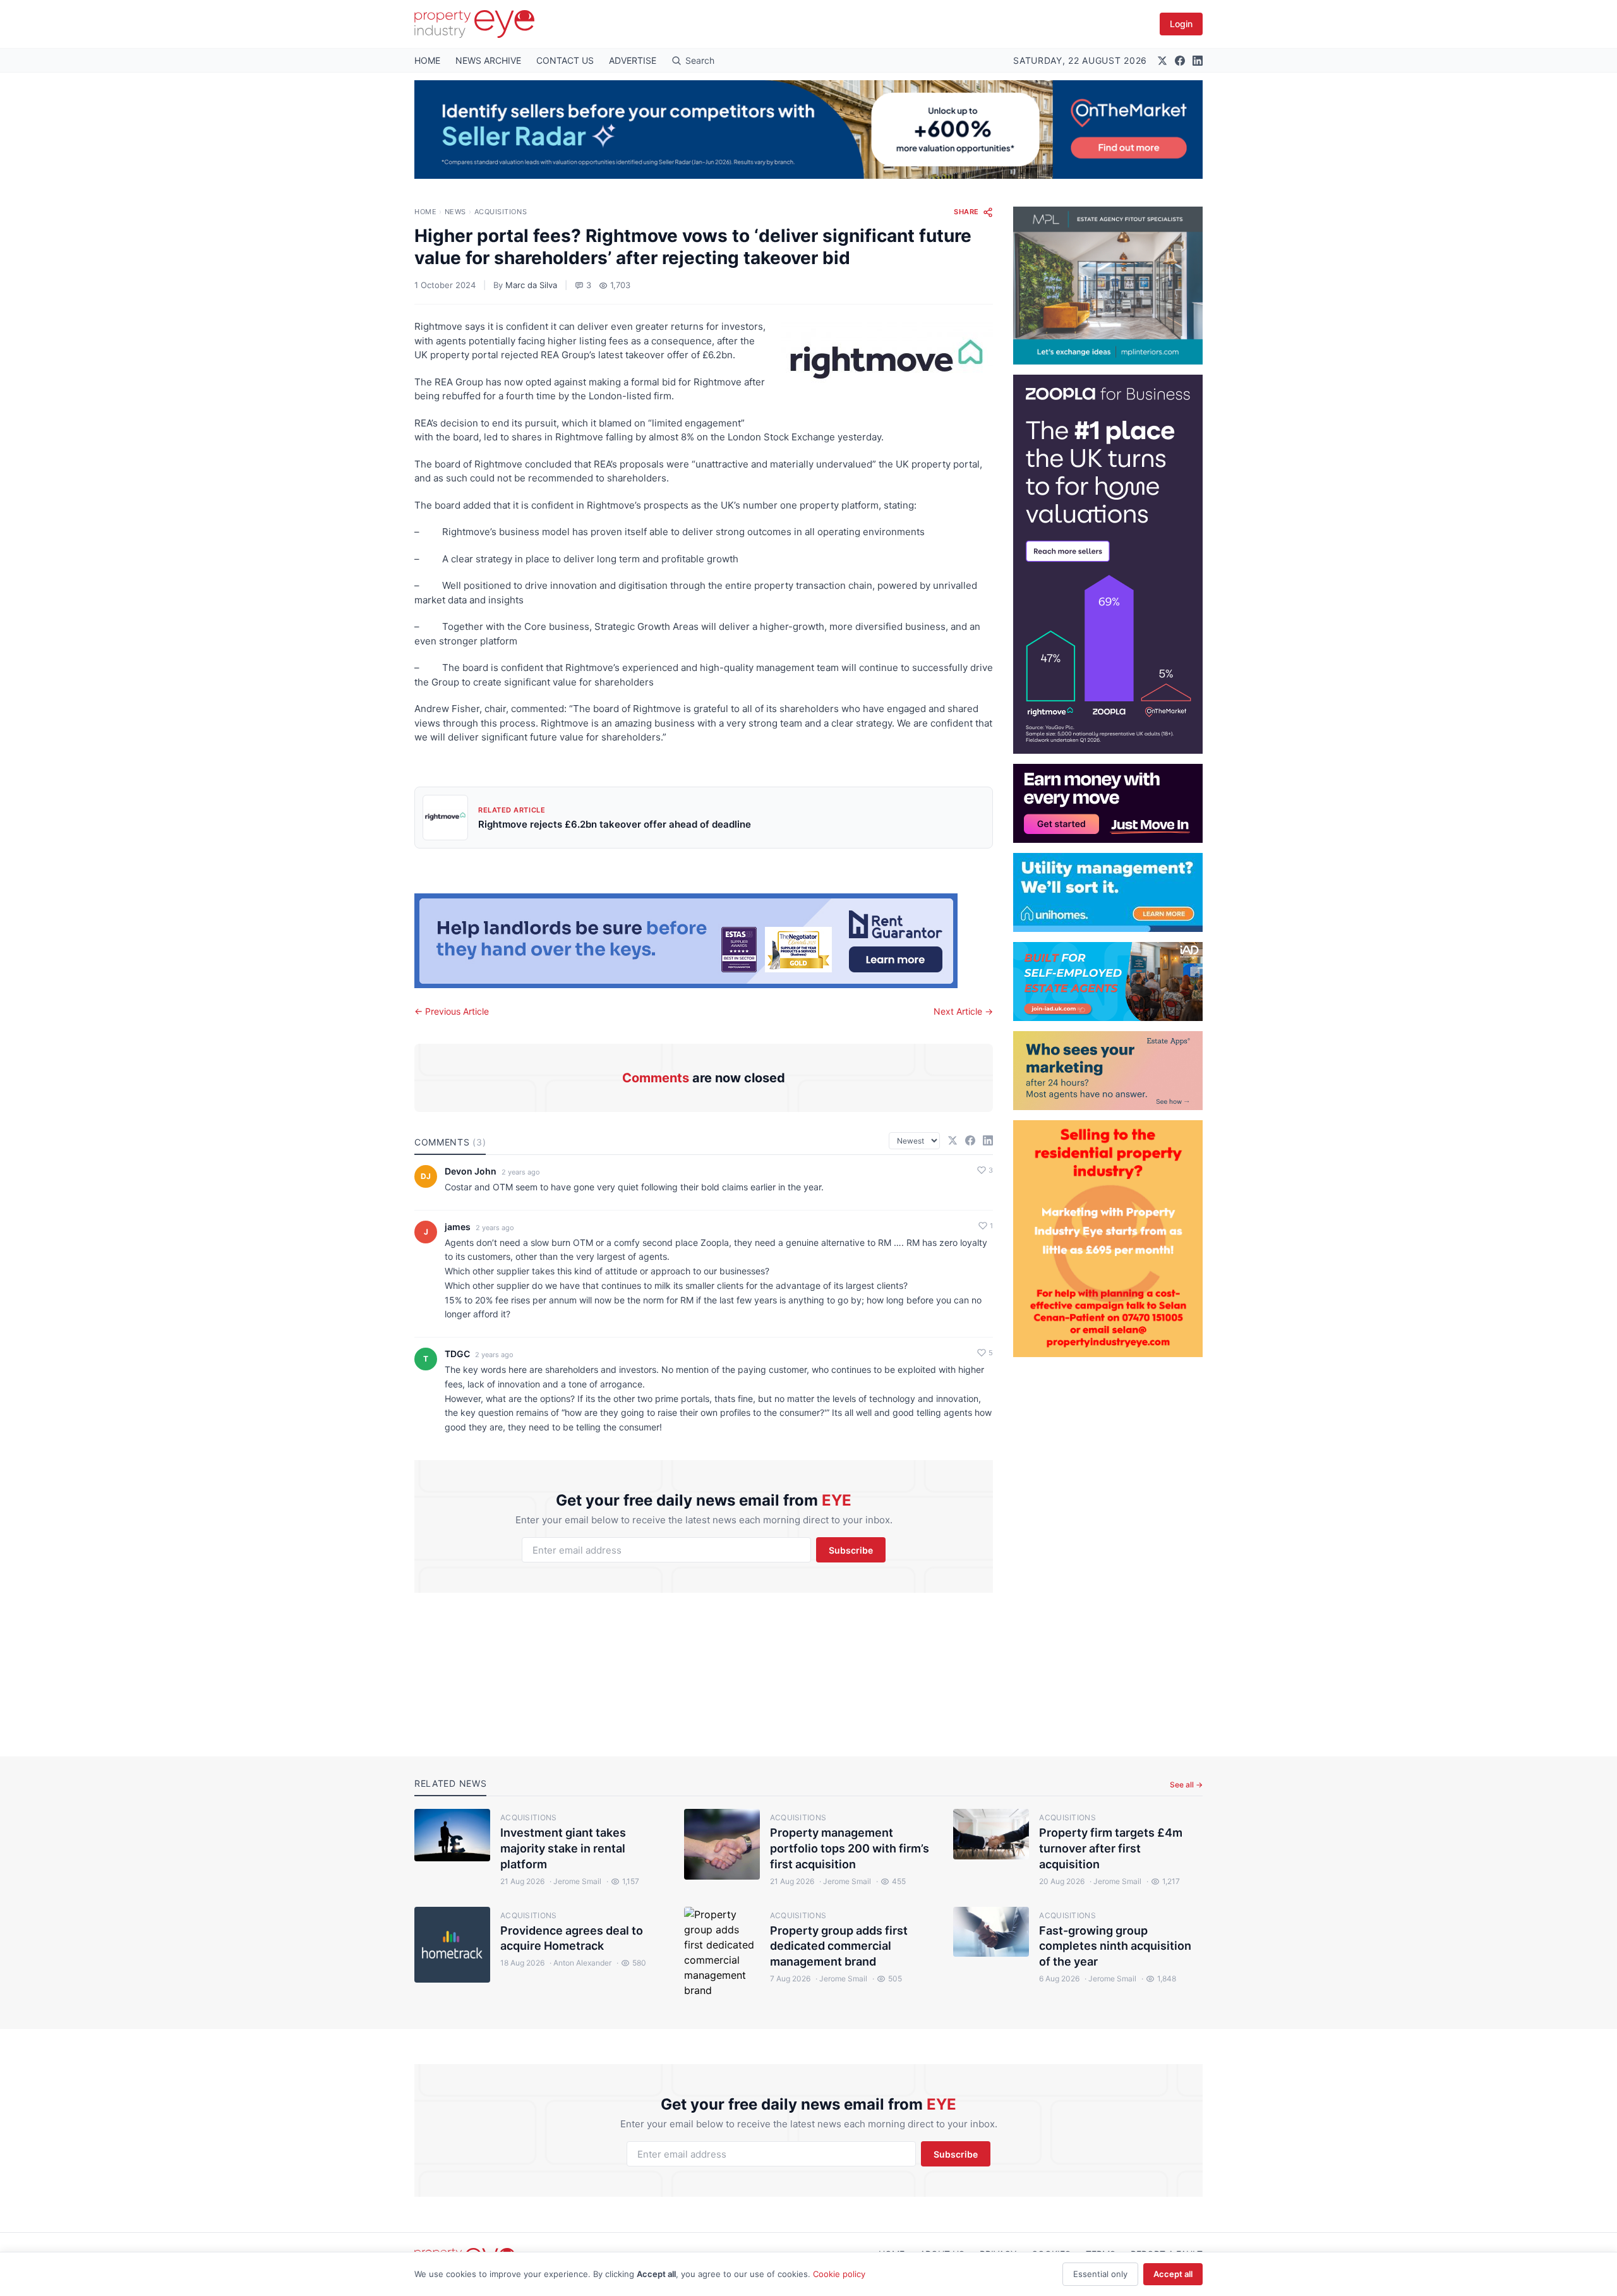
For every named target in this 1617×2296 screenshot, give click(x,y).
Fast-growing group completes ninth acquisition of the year (1115, 1946)
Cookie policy (839, 2274)
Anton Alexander (580, 1963)
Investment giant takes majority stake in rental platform (563, 1848)
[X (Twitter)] (1162, 61)
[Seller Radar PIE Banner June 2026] (808, 130)
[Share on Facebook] (970, 1140)
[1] (1108, 892)
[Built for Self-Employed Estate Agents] (1108, 982)
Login (1181, 24)
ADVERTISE (633, 60)
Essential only (1100, 2274)
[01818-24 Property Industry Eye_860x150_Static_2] (704, 941)
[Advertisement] (1108, 1547)
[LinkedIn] (1198, 61)
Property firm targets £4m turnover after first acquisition (1111, 1848)
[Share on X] (953, 1140)
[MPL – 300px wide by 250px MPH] (1108, 286)
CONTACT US (565, 60)
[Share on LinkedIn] (988, 1140)
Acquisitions (501, 212)
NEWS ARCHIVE (488, 60)
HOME (427, 60)
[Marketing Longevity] (1108, 1071)
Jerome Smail (575, 1881)
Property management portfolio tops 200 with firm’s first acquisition (850, 1848)
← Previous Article (452, 1011)
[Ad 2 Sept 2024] (1108, 1239)
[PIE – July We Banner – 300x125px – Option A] (1108, 803)
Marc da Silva (531, 285)
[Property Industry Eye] (474, 24)
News (455, 212)
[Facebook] (1180, 61)
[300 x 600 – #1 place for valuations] (1108, 564)
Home (425, 212)
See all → (1186, 1785)
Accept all (1173, 2274)
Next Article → (963, 1011)
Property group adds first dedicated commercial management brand (839, 1946)
